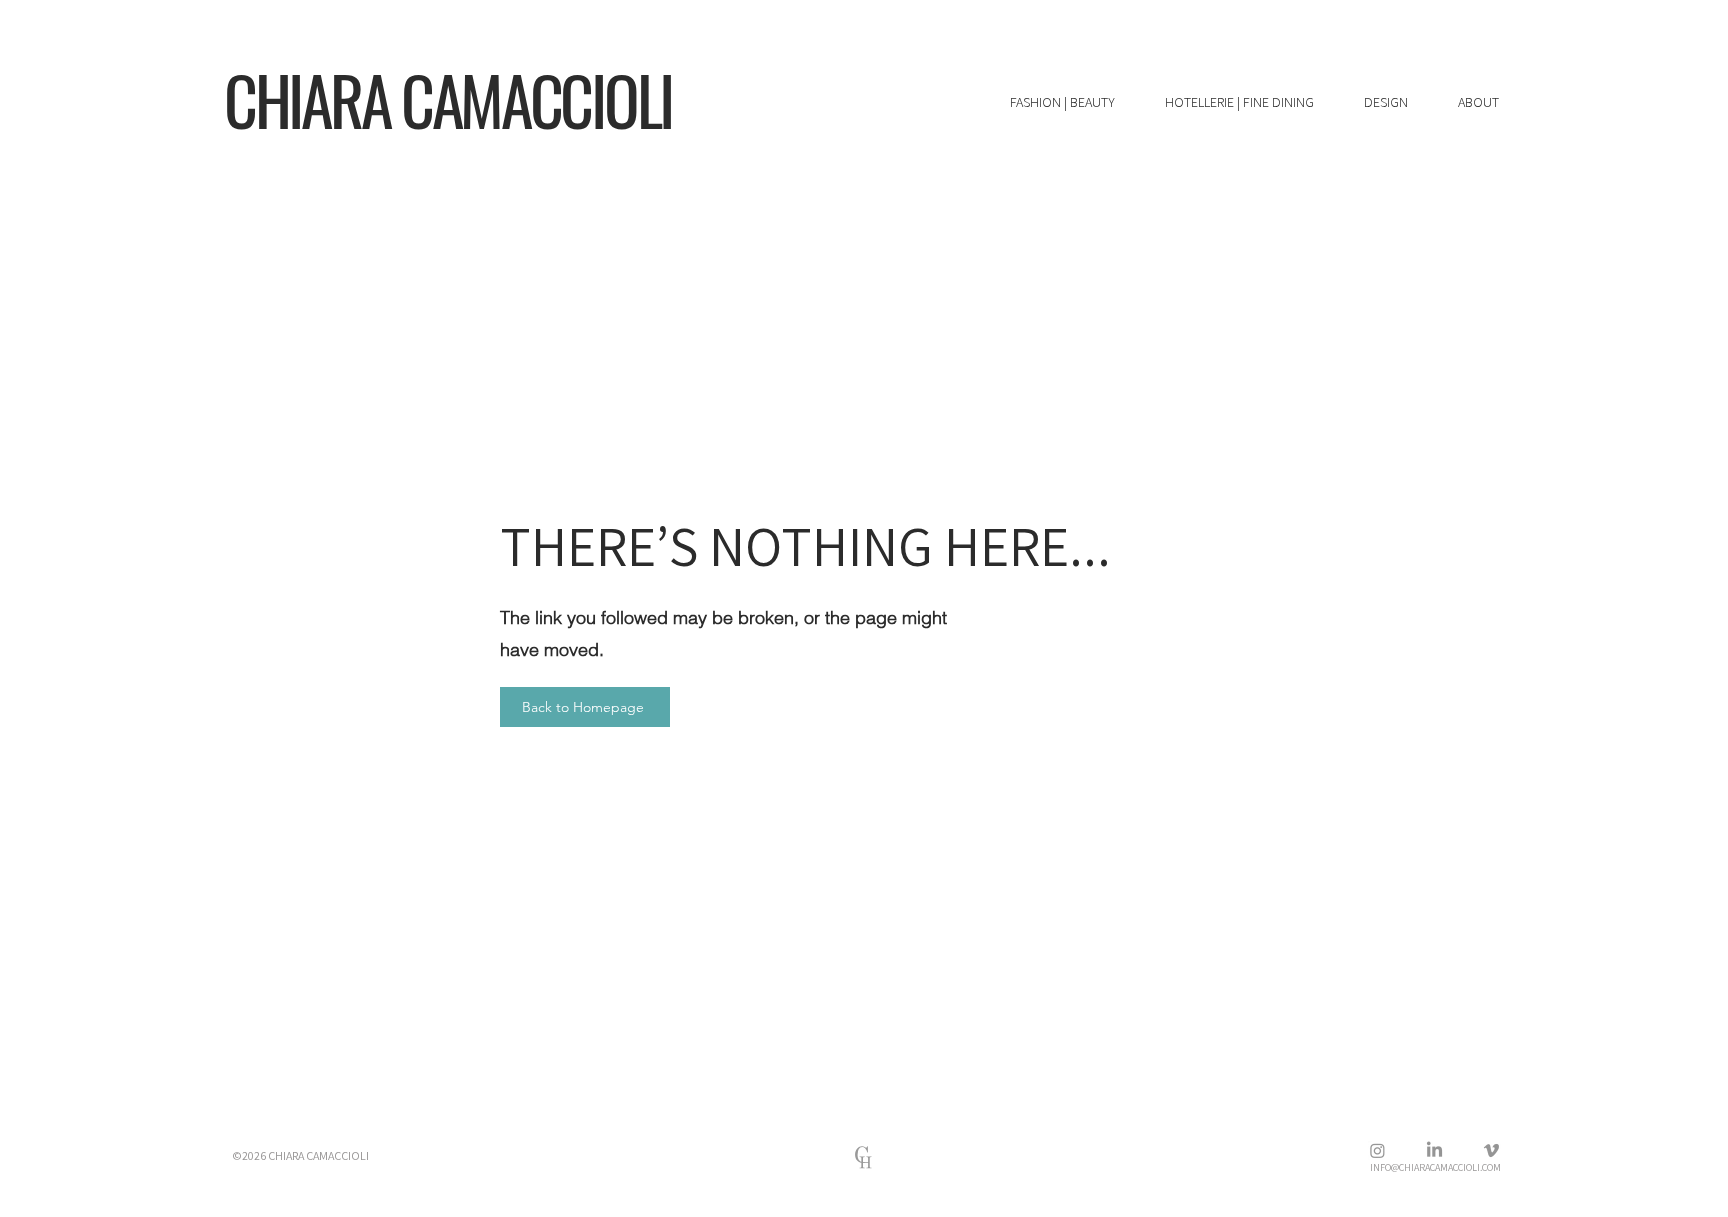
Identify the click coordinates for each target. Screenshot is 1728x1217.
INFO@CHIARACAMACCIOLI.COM (1435, 1167)
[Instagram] (1377, 1150)
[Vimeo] (1491, 1150)
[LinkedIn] (1434, 1150)
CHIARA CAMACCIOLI (448, 99)
